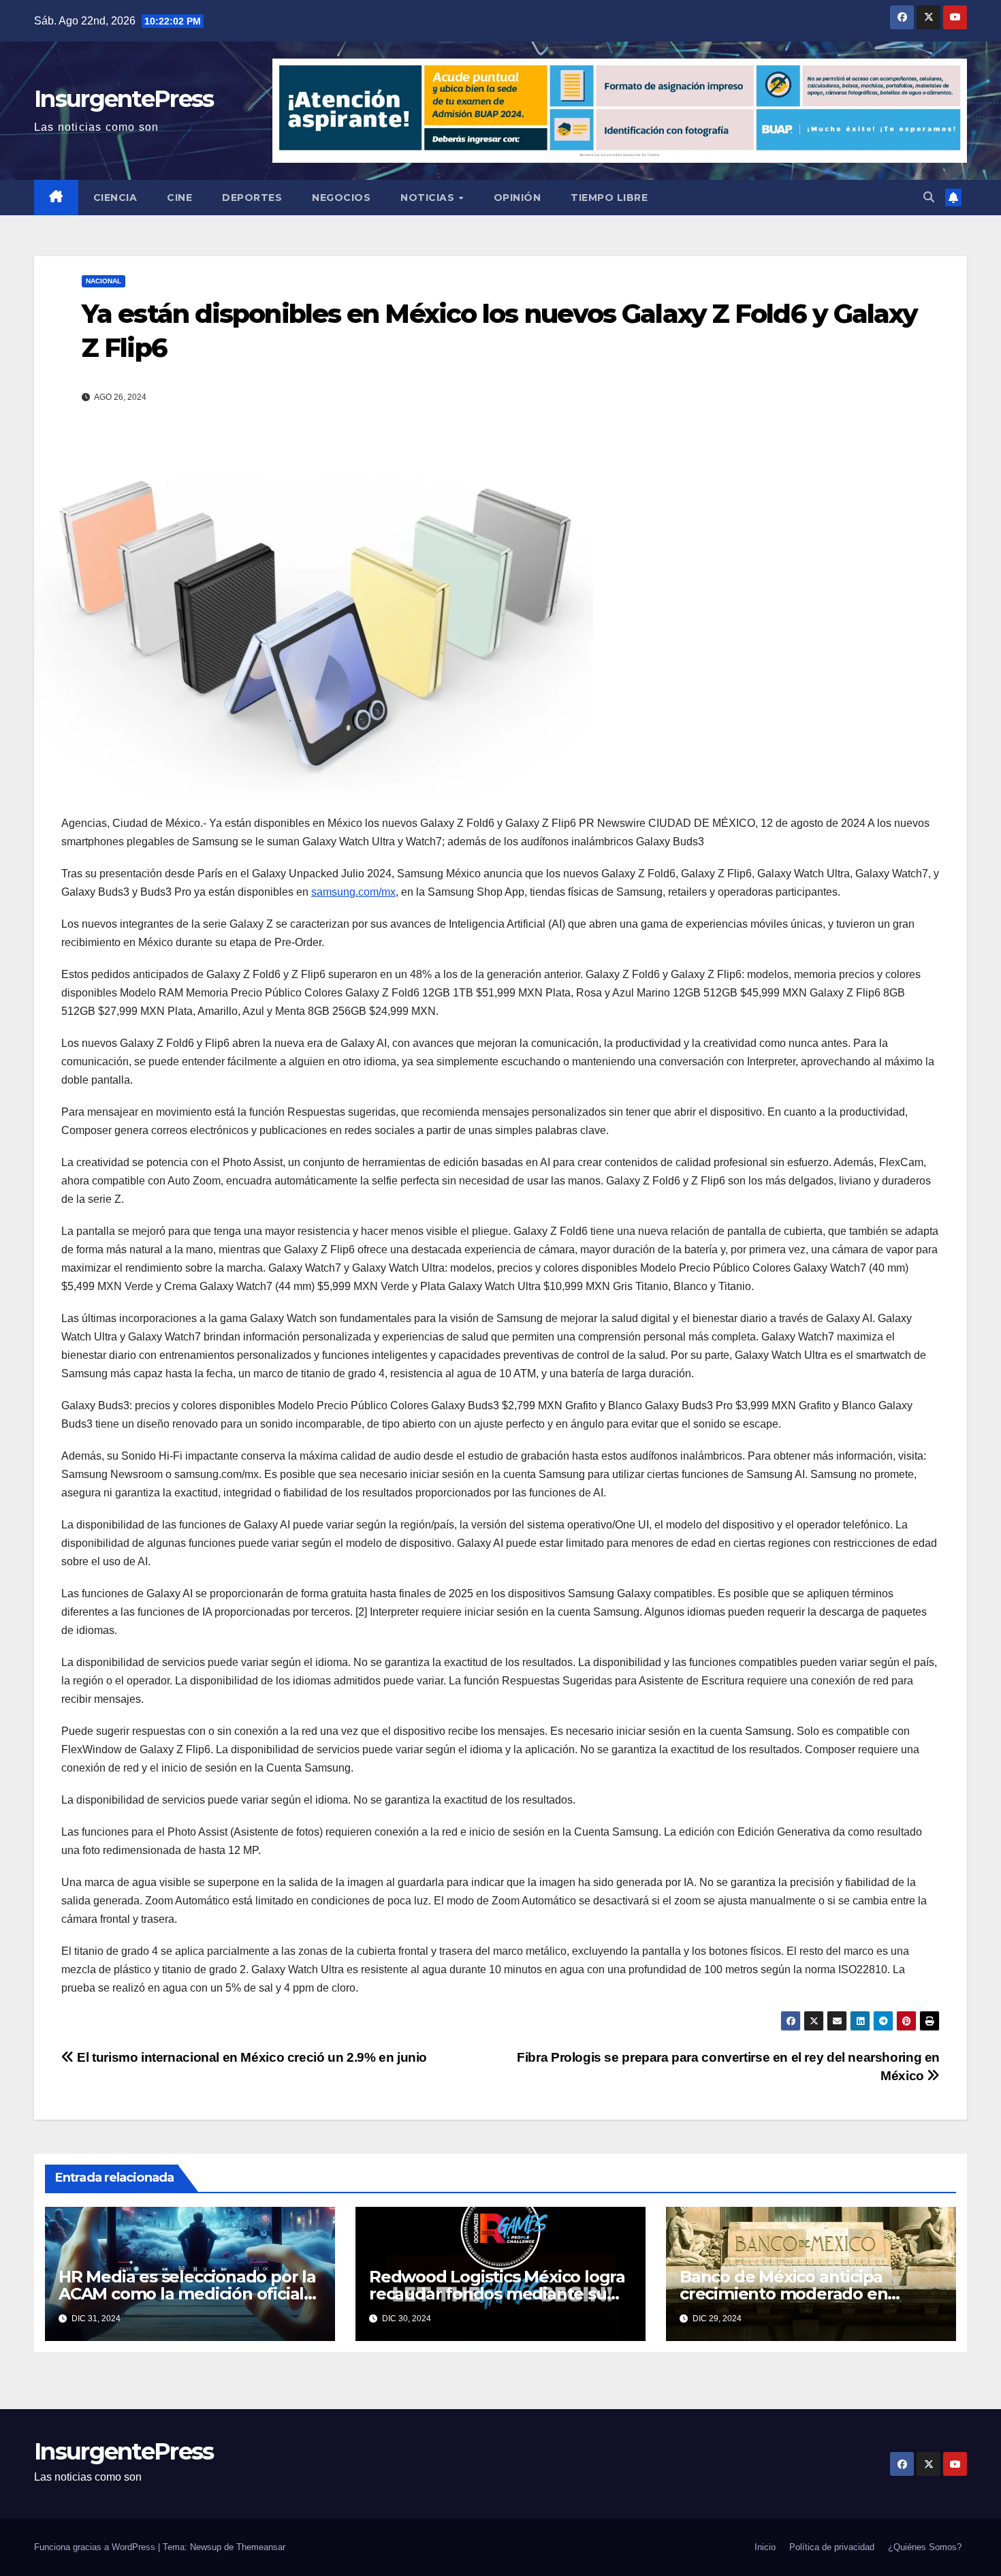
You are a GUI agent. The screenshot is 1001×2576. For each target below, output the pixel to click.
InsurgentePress (124, 99)
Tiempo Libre (609, 198)
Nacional (104, 281)
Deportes (252, 198)
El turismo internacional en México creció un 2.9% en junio (251, 2057)
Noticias (429, 198)
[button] (929, 197)
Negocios (341, 198)
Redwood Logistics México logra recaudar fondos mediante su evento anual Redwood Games (497, 2294)
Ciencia (115, 198)
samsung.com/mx (353, 892)
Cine (179, 198)
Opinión (518, 198)
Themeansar (261, 2547)
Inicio (765, 2547)
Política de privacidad (832, 2547)
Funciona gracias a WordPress (96, 2547)
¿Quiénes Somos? (925, 2547)
